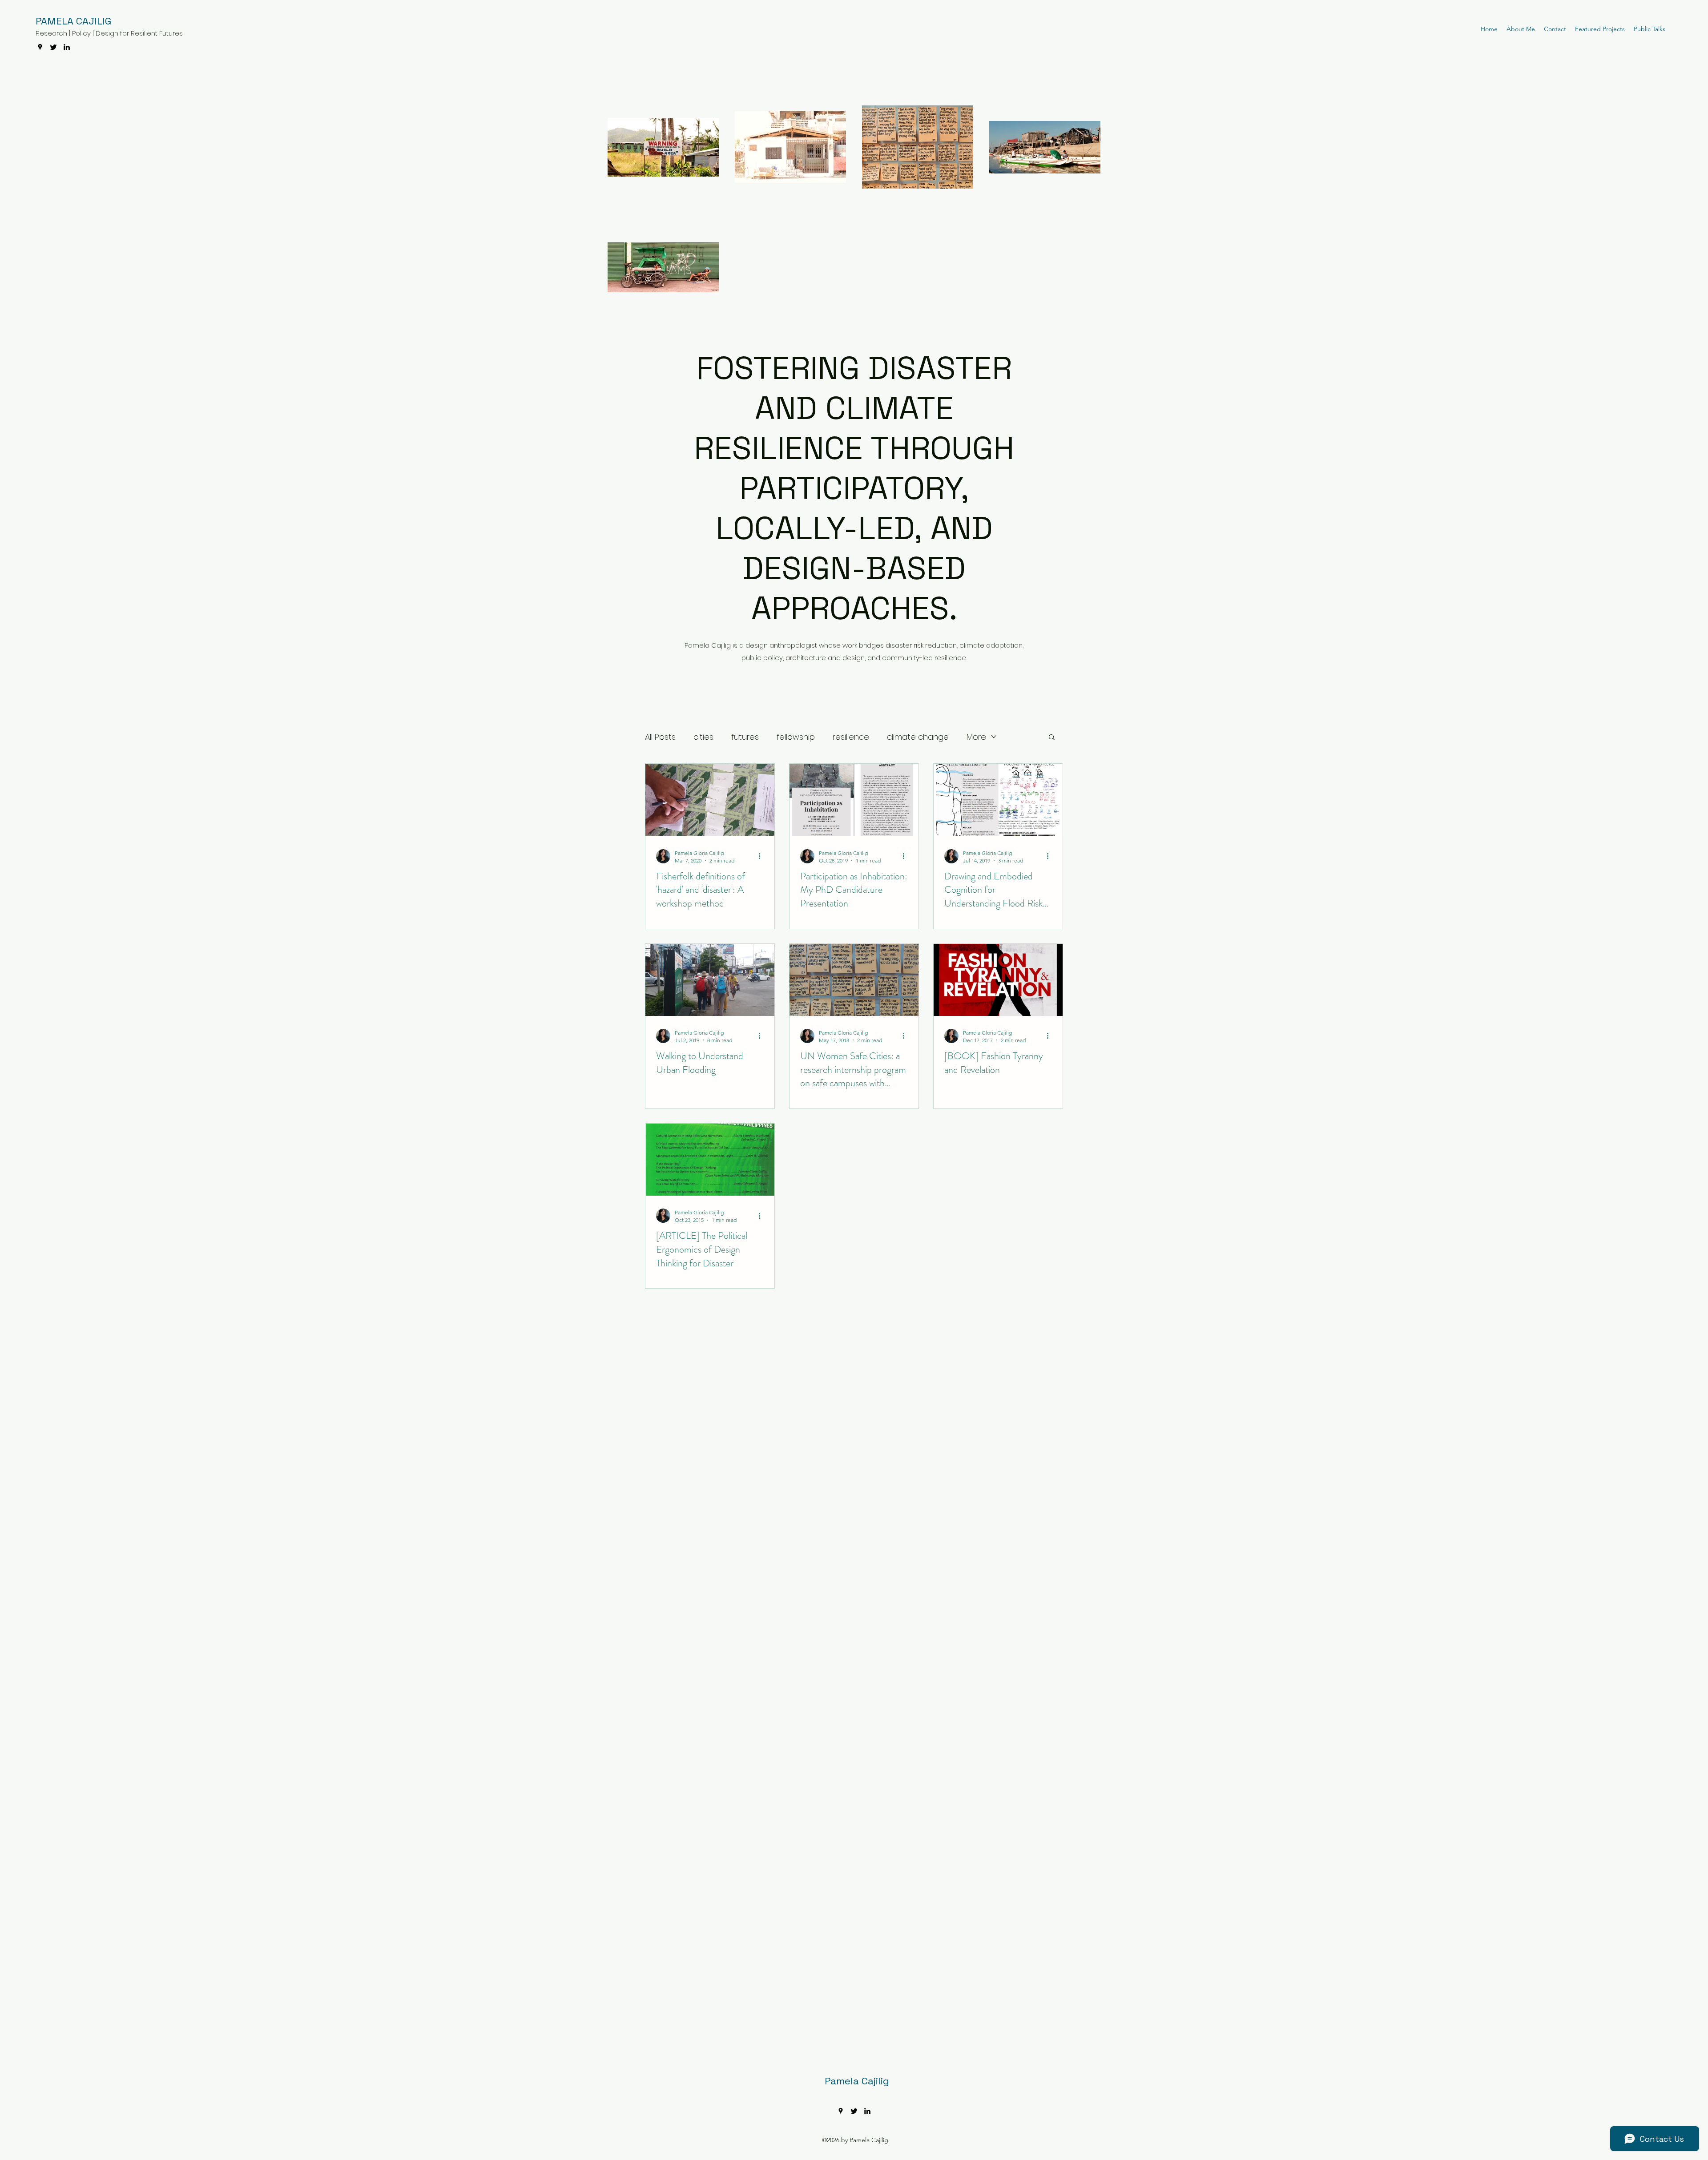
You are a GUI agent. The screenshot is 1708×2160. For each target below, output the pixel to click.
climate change (918, 737)
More (976, 737)
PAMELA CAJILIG (73, 21)
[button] (1052, 738)
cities (703, 737)
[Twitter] (53, 47)
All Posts (660, 737)
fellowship (796, 737)
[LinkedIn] (67, 47)
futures (745, 737)
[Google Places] (40, 47)
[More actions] (762, 856)
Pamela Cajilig (857, 2081)
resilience (851, 737)
